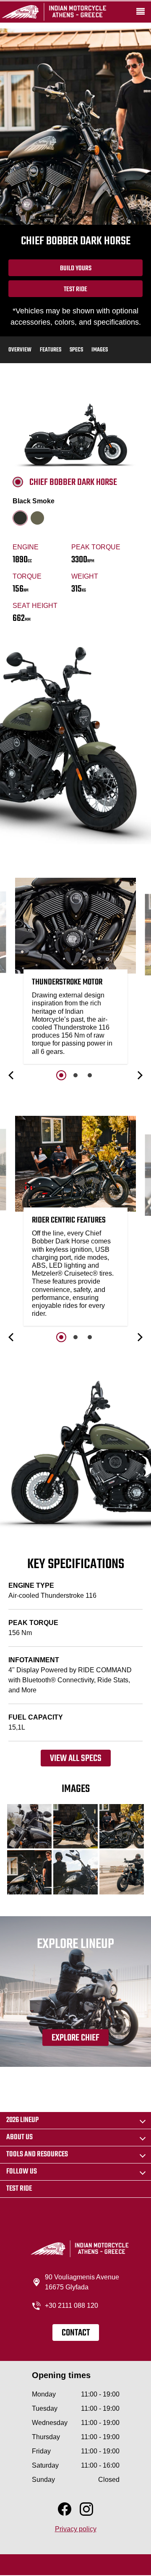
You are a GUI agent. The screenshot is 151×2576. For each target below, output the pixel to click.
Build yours (76, 269)
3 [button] (90, 1075)
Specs (76, 350)
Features (51, 350)
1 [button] (61, 1075)
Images (100, 350)
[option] (75, 973)
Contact (76, 2333)
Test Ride (75, 290)
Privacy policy (76, 2529)
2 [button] (75, 1075)
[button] (12, 1075)
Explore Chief (75, 2038)
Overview (20, 350)
